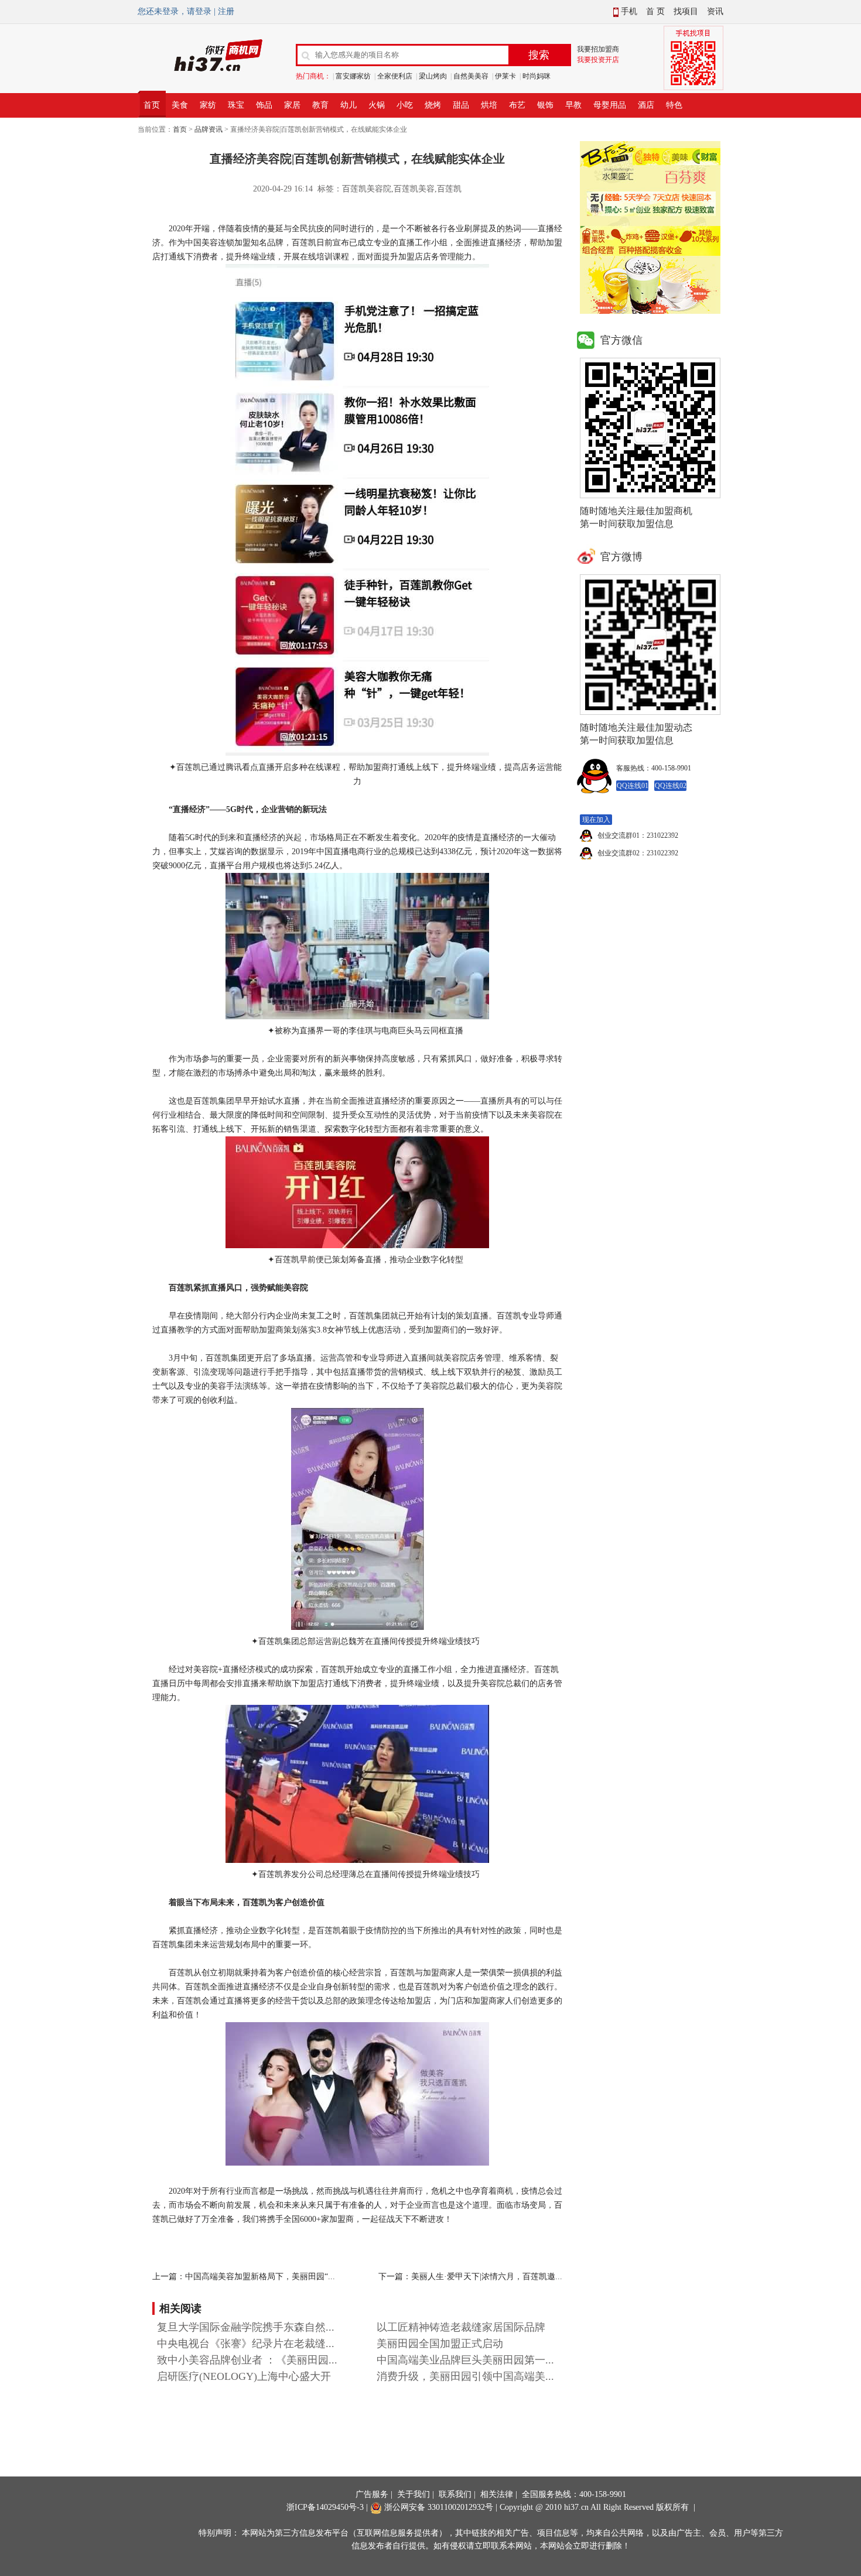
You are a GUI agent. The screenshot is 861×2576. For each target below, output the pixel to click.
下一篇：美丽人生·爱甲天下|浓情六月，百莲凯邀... (470, 2277)
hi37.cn (576, 2507)
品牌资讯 (209, 129)
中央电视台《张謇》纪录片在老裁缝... (246, 2344)
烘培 (489, 105)
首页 (152, 105)
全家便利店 (395, 76)
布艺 (517, 105)
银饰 (545, 105)
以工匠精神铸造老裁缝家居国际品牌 (461, 2327)
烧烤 (433, 105)
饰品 (264, 105)
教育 (320, 105)
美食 (180, 105)
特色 (674, 105)
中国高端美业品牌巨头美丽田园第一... (465, 2360)
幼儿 (348, 105)
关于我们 (414, 2494)
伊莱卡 (505, 76)
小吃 (405, 105)
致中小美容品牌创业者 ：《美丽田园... (247, 2360)
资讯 (715, 11)
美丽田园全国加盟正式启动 (440, 2344)
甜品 (461, 105)
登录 (203, 11)
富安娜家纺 (353, 76)
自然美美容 (471, 76)
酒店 (646, 105)
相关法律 (497, 2494)
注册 (226, 11)
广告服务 (372, 2494)
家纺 (208, 105)
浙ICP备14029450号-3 (325, 2507)
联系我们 (455, 2494)
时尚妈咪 (537, 76)
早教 (573, 105)
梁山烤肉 (433, 76)
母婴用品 (610, 105)
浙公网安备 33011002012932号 (438, 2507)
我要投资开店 (598, 60)
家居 (292, 105)
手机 (628, 11)
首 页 (655, 11)
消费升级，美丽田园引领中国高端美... (465, 2376)
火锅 (377, 105)
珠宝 (236, 105)
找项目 (686, 11)
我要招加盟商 (598, 49)
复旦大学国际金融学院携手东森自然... (246, 2327)
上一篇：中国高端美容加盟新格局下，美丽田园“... (244, 2277)
